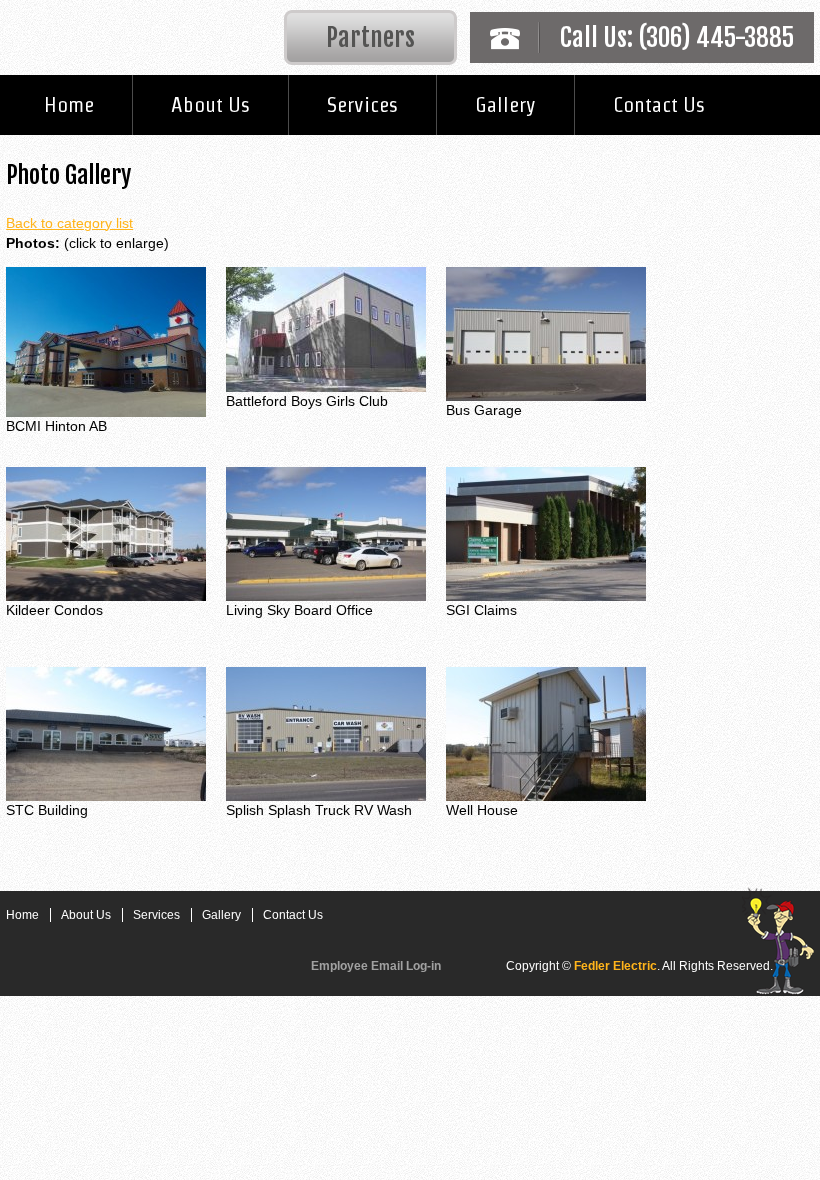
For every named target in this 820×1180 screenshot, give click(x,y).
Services (362, 104)
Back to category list (69, 223)
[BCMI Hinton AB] (106, 341)
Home (69, 104)
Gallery (505, 104)
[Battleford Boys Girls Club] (326, 328)
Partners (370, 37)
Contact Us (659, 104)
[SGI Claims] (546, 533)
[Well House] (546, 733)
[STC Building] (106, 733)
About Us (210, 104)
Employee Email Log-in (376, 966)
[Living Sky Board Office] (326, 533)
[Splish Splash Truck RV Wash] (326, 733)
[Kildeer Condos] (106, 533)
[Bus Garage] (546, 333)
